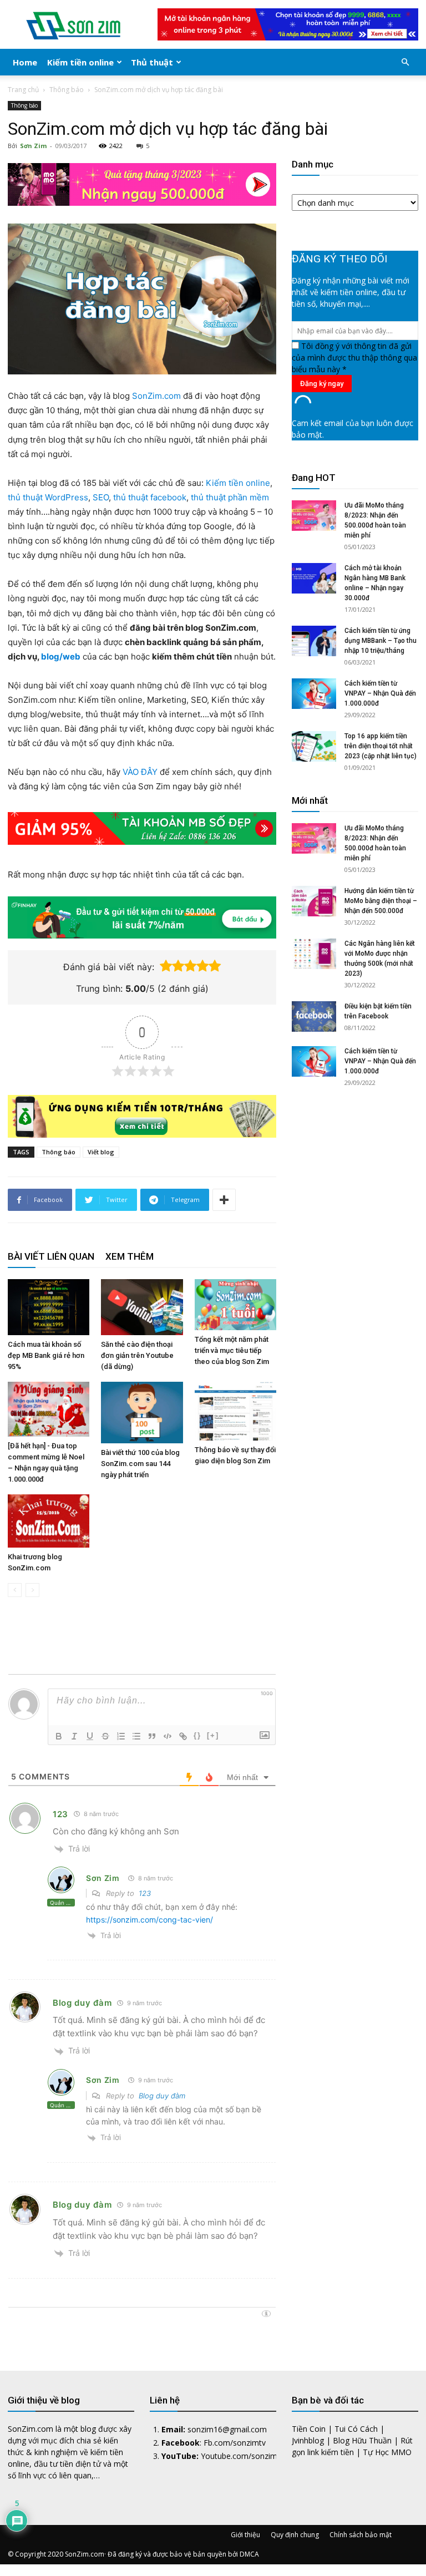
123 (60, 1814)
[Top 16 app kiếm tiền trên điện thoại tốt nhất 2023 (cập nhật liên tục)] (314, 746)
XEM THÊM (130, 1256)
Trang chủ (23, 90)
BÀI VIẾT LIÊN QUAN (51, 1256)
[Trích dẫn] (152, 1736)
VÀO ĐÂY (140, 772)
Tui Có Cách (356, 2429)
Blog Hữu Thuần (362, 2440)
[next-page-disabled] (32, 1590)
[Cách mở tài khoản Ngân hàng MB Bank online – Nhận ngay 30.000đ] (314, 578)
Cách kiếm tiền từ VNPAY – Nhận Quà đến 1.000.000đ (380, 693)
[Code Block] (168, 1736)
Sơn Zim (33, 146)
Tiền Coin (309, 2429)
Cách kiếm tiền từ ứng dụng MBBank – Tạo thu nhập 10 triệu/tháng (381, 641)
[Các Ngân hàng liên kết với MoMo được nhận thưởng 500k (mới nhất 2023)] (314, 954)
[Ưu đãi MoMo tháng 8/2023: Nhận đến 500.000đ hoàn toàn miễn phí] (314, 516)
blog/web (61, 656)
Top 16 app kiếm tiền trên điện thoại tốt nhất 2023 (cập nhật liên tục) (381, 746)
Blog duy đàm (82, 2003)
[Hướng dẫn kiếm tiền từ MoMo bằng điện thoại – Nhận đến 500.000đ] (314, 901)
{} (197, 1735)
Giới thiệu (245, 2535)
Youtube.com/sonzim (239, 2456)
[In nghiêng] (74, 1736)
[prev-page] (15, 1590)
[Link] (183, 1736)
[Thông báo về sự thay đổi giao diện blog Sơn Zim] (235, 1411)
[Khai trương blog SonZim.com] (49, 1521)
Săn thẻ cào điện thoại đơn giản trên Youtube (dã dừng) (137, 1355)
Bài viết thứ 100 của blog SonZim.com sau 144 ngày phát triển (140, 1464)
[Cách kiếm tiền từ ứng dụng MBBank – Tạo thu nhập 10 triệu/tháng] (314, 641)
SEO (101, 497)
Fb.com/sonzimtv (235, 2443)
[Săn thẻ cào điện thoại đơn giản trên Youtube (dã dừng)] (142, 1307)
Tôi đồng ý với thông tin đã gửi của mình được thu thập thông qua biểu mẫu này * (354, 358)
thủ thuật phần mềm (230, 497)
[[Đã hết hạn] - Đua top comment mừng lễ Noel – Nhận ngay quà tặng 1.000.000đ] (49, 1409)
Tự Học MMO (387, 2452)
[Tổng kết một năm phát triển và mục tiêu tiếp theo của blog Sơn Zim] (235, 1305)
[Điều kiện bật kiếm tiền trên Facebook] (314, 1016)
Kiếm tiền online (80, 62)
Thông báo (67, 90)
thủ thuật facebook (150, 497)
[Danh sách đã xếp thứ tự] (121, 1736)
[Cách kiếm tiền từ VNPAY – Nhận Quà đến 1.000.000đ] (314, 694)
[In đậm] (59, 1736)
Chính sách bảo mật (361, 2535)
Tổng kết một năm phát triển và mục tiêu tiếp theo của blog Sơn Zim (232, 1350)
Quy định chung (295, 2535)
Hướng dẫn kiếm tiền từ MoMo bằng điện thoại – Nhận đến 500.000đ (381, 901)
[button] (405, 62)
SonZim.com (156, 396)
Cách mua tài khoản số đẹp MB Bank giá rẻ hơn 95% (46, 1355)
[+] (213, 1735)
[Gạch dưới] (90, 1736)
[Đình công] (105, 1736)
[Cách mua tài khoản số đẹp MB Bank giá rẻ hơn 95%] (49, 1307)
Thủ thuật (152, 62)
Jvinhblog (308, 2440)
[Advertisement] (355, 1190)
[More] (224, 1200)
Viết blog (101, 1152)
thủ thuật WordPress (48, 497)
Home (25, 62)
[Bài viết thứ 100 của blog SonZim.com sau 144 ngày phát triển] (142, 1413)
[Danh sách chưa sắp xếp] (136, 1736)
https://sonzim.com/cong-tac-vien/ (149, 1920)
